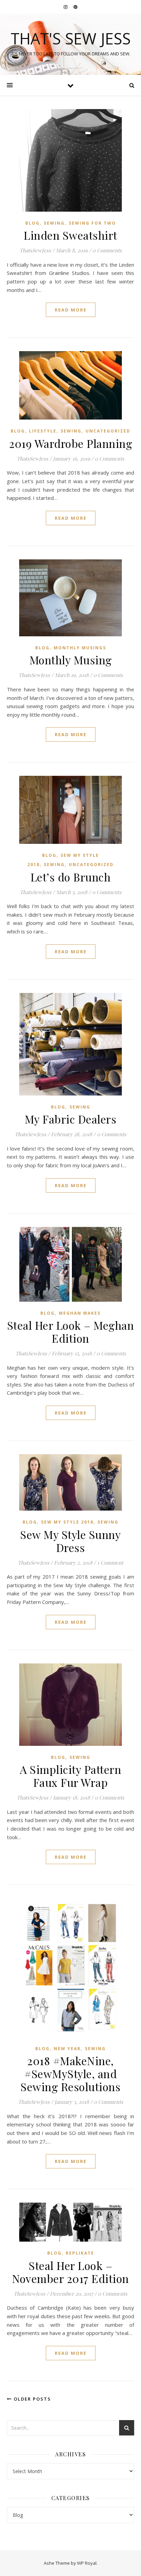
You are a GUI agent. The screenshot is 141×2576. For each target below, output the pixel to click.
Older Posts (31, 2399)
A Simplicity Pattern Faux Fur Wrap (70, 1776)
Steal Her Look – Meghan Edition (71, 1332)
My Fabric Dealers (71, 1119)
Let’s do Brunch (71, 877)
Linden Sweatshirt (70, 235)
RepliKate (80, 2253)
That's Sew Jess (71, 38)
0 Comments (107, 250)
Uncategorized (108, 431)
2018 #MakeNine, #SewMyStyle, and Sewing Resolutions (70, 2074)
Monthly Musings (80, 648)
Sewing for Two (92, 223)
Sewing (54, 223)
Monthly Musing (71, 660)
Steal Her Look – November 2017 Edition (70, 2272)
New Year (67, 2049)
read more (71, 310)
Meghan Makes (80, 1313)
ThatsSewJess (35, 250)
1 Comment (110, 1563)
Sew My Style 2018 (67, 1522)
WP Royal (87, 2563)
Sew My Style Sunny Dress (70, 1541)
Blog (33, 223)
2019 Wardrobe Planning (70, 443)
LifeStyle (43, 431)
